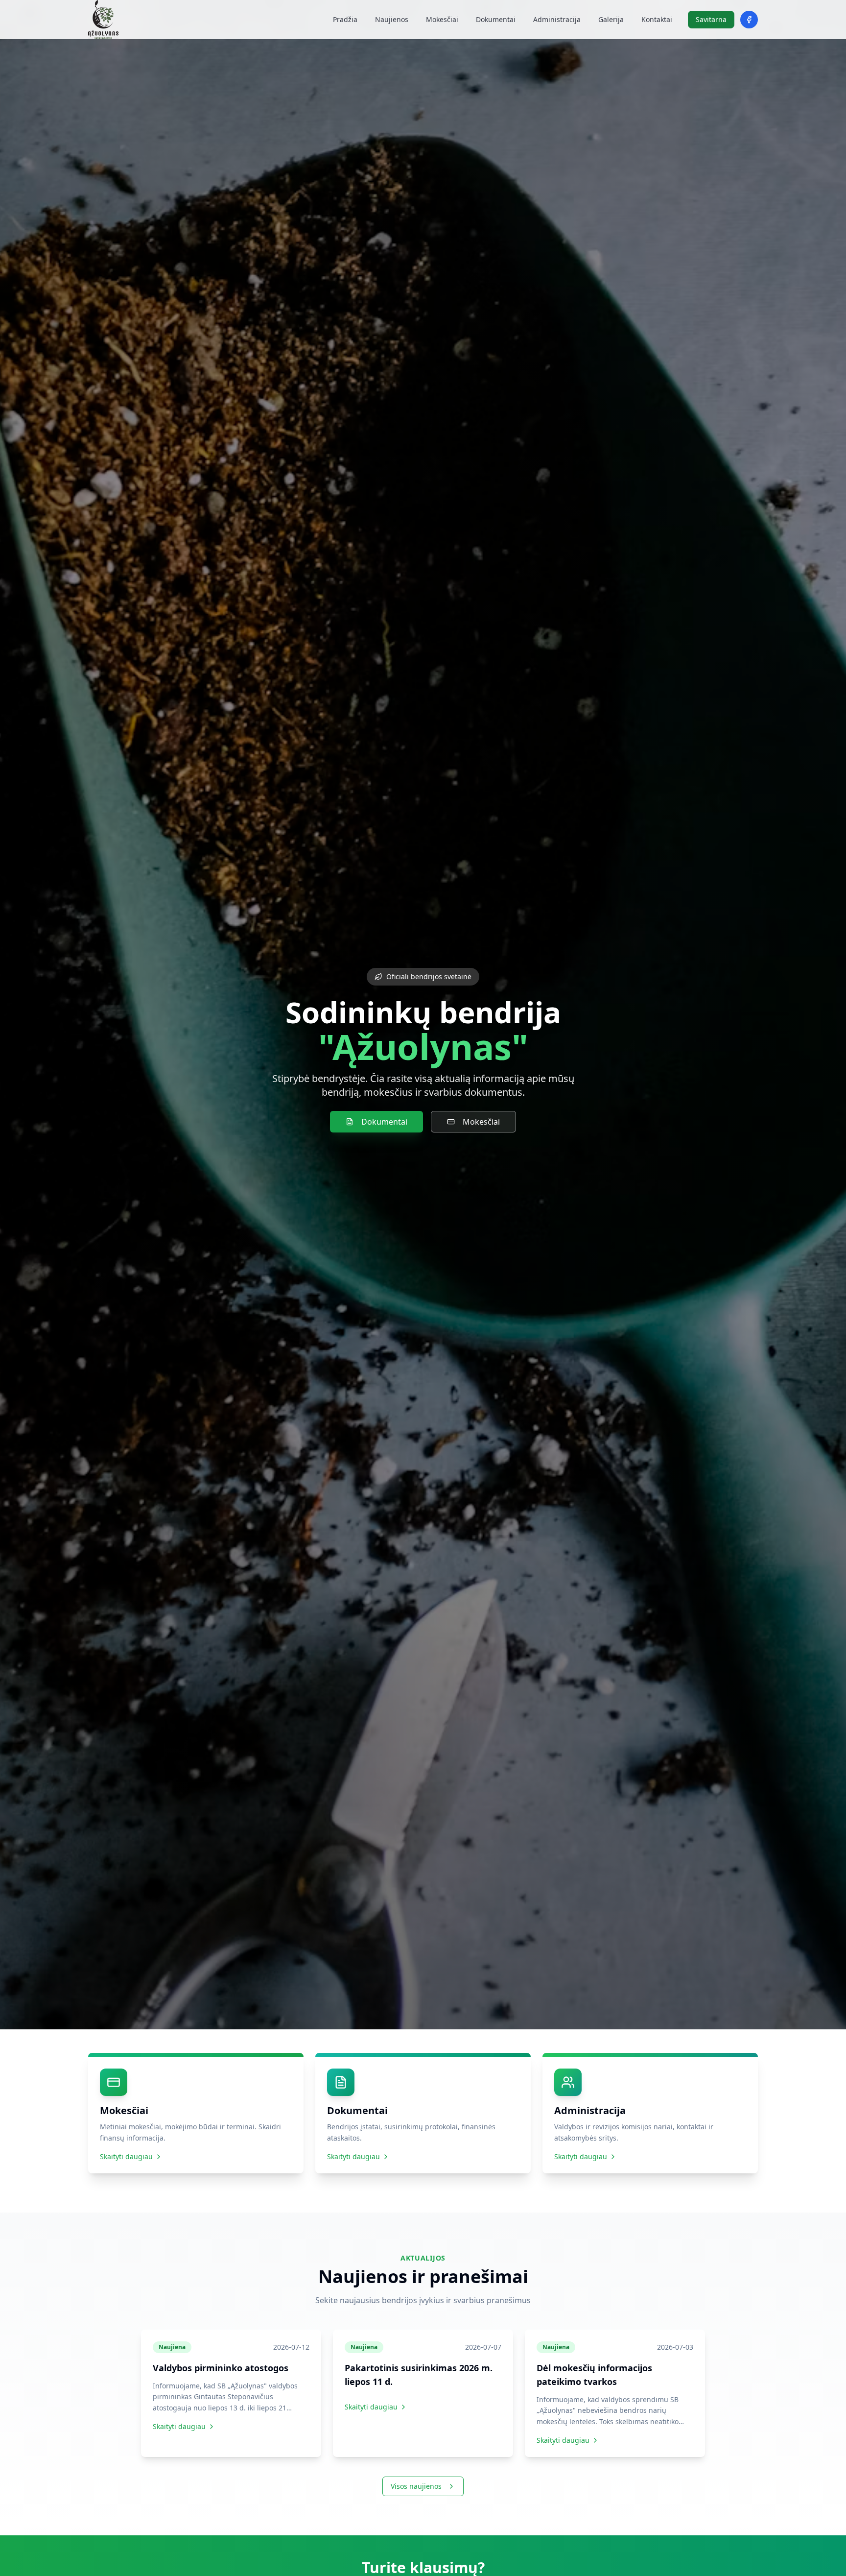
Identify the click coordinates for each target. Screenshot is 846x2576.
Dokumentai (496, 19)
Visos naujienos (416, 2486)
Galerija (611, 19)
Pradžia (345, 19)
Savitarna (711, 19)
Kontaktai (657, 19)
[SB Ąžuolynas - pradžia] (103, 20)
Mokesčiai (442, 19)
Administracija (557, 19)
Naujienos (392, 19)
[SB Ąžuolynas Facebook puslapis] (749, 20)
